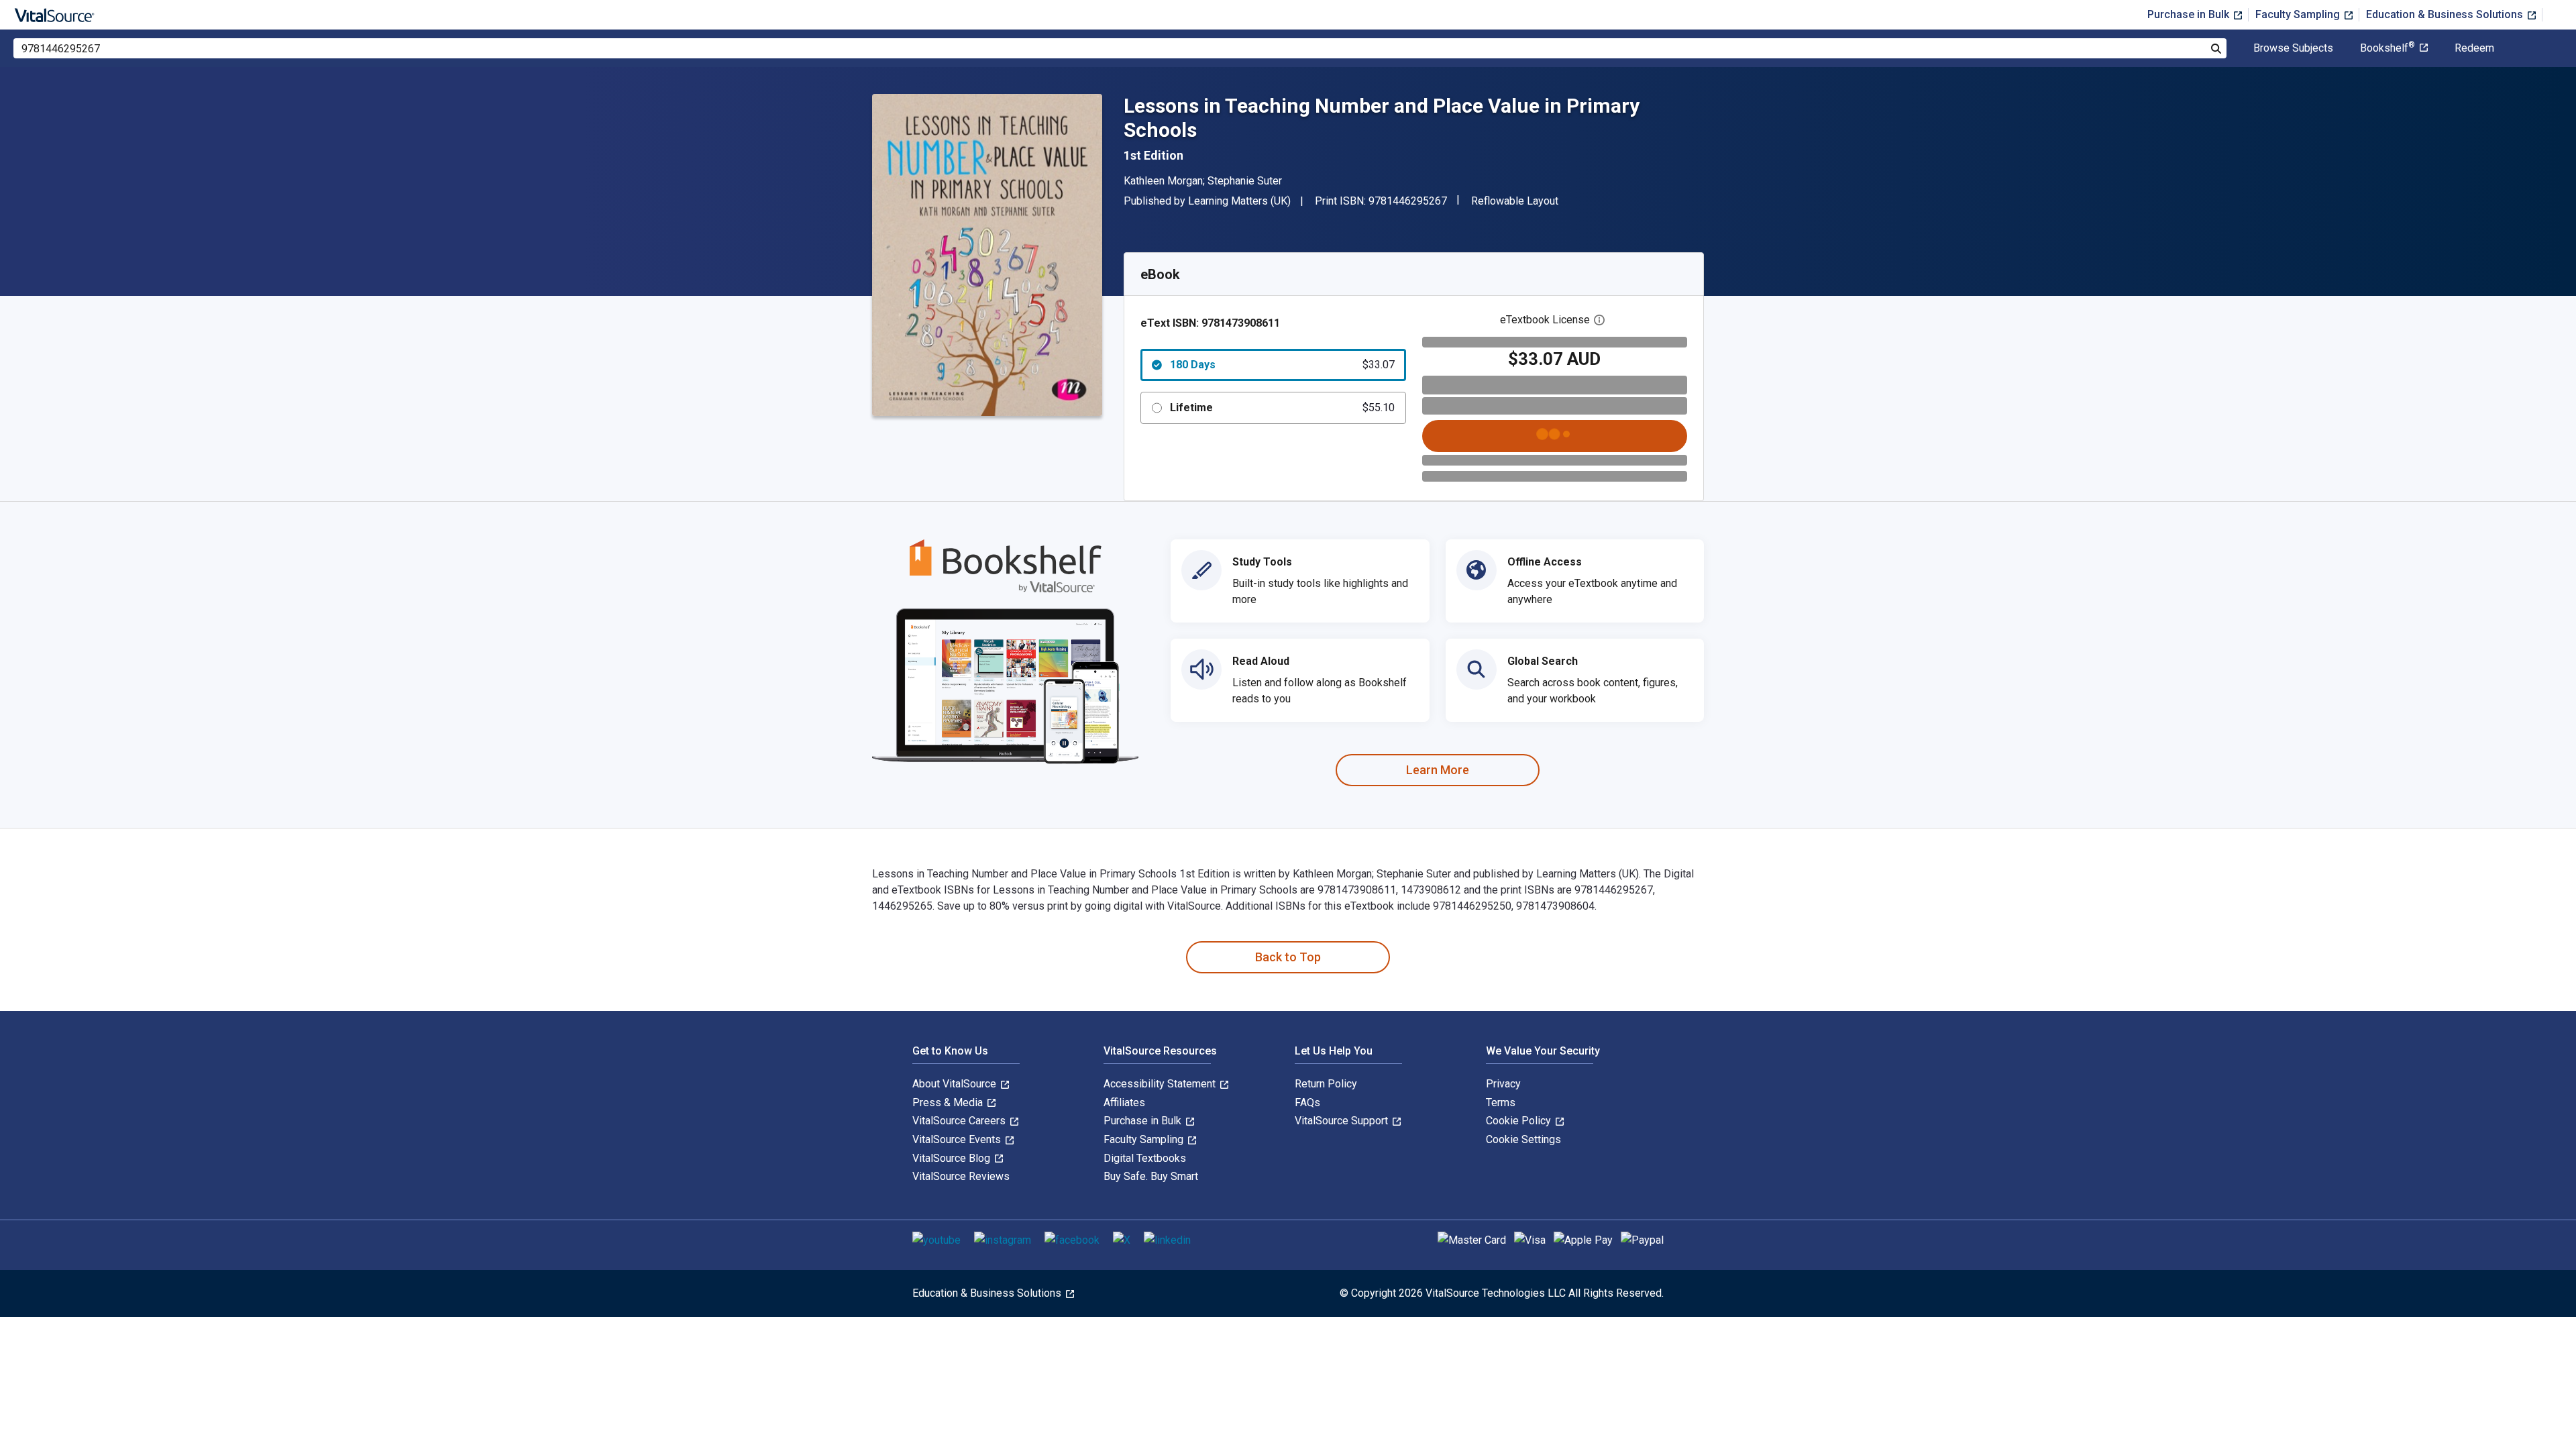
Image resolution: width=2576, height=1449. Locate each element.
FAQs (1307, 1103)
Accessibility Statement (1161, 1084)
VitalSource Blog (953, 1158)
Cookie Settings (1523, 1139)
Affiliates (1124, 1103)
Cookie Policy (1520, 1121)
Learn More (1438, 770)
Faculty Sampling (2299, 14)
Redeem (2474, 48)
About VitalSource (956, 1084)
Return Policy (1326, 1084)
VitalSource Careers (960, 1121)
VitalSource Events (958, 1139)
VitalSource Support (1343, 1121)
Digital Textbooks (1145, 1158)
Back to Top (1288, 957)
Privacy (1503, 1084)
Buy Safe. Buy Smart (1151, 1176)
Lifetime (1282, 408)
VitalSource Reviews (961, 1176)
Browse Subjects (2293, 48)
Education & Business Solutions (2446, 14)
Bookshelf (2387, 48)
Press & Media (949, 1103)
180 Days (1282, 365)
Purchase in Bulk (2190, 14)
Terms (1501, 1103)
